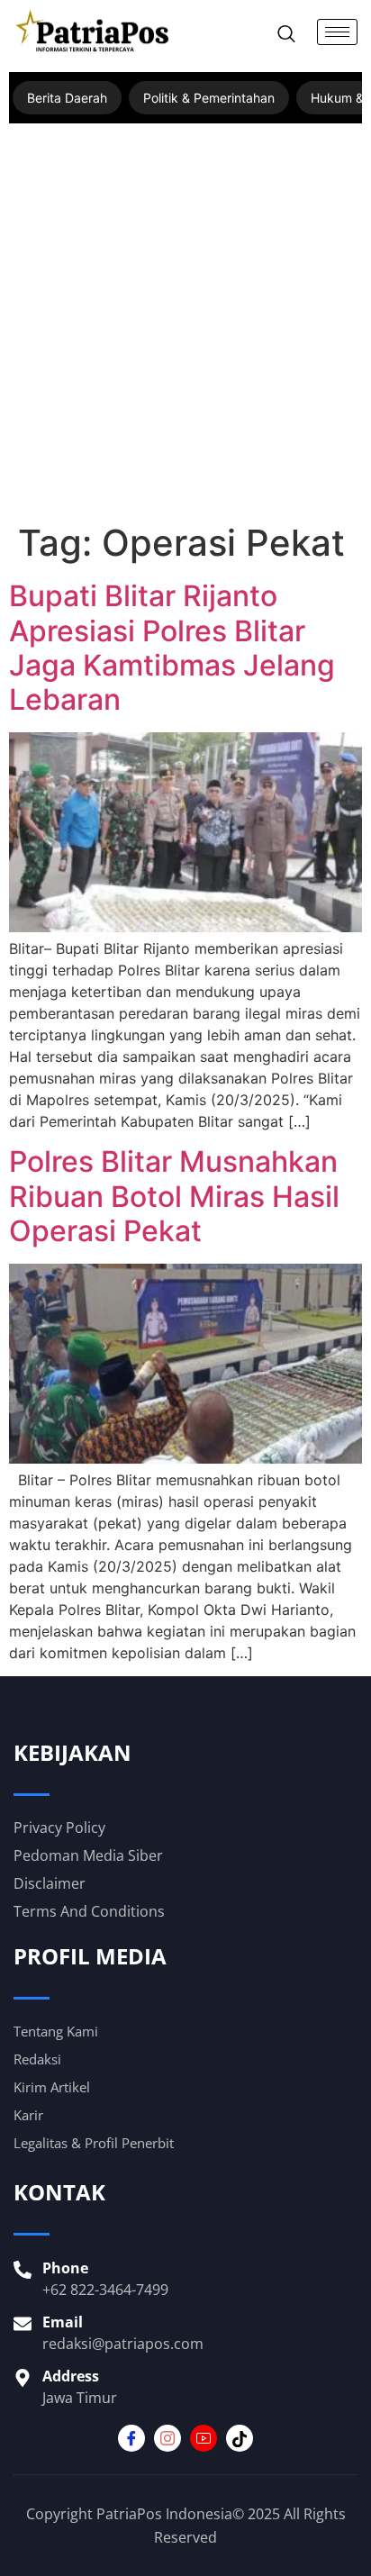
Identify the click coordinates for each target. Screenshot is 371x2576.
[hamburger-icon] (337, 32)
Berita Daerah (67, 98)
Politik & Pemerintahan (209, 98)
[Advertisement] (185, 327)
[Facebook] (131, 2438)
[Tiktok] (240, 2438)
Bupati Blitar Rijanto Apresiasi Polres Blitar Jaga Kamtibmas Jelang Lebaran (172, 648)
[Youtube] (204, 2438)
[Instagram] (167, 2438)
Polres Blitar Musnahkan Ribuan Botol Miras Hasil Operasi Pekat (174, 1196)
